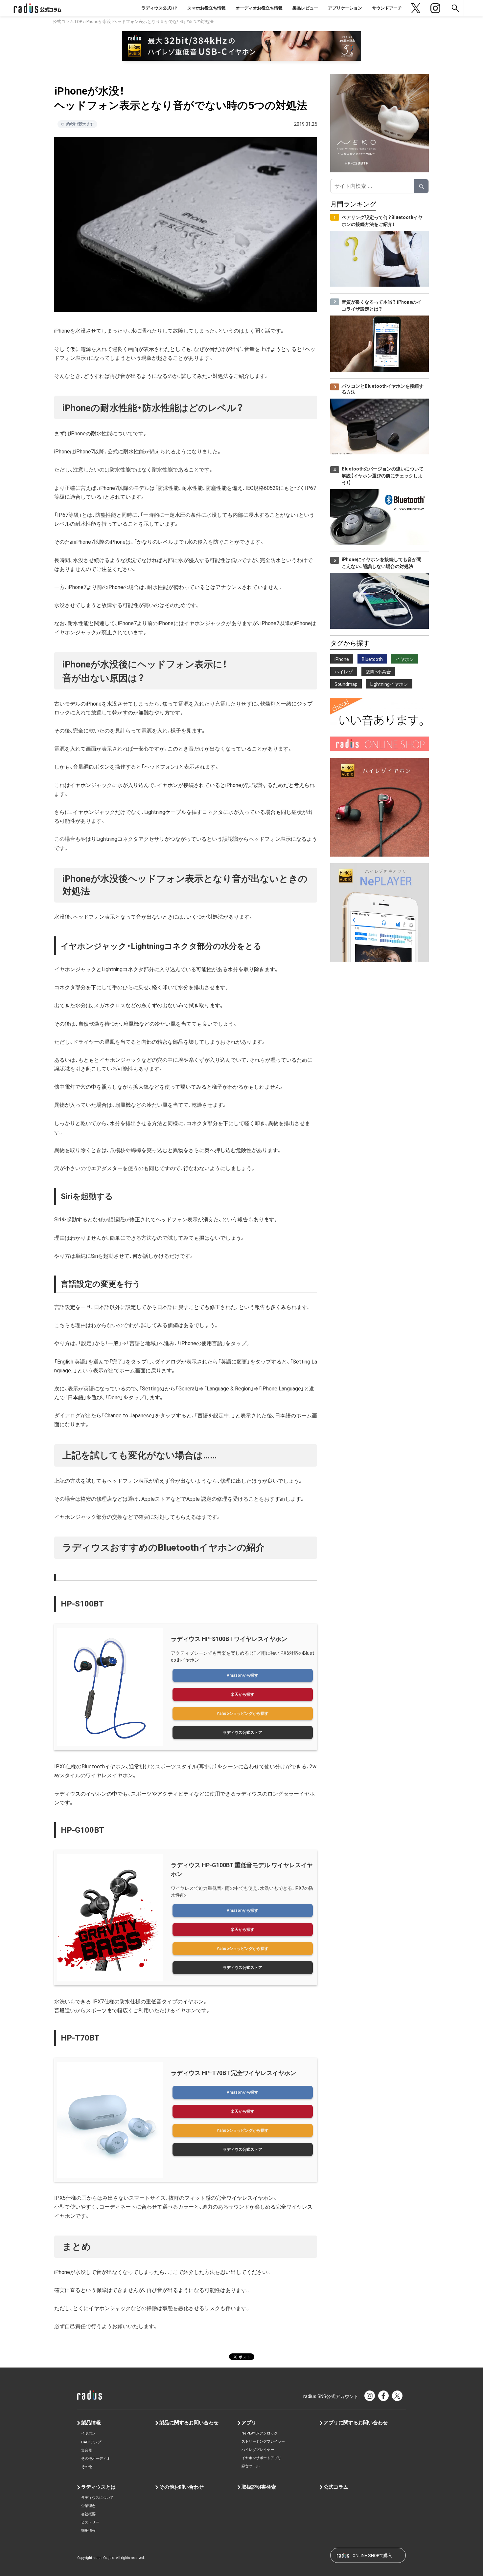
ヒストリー (90, 2522)
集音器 (87, 2450)
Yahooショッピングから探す (242, 1714)
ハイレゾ (344, 672)
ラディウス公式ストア (242, 1733)
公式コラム (336, 2487)
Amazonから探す (242, 1675)
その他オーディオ (96, 2459)
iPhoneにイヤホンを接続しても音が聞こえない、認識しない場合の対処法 (381, 563)
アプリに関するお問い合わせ (356, 2423)
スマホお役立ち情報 (207, 8)
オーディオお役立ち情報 (259, 8)
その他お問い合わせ (182, 2487)
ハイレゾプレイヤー (258, 2450)
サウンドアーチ (387, 8)
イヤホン (405, 659)
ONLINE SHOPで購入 (372, 2555)
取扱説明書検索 (259, 2487)
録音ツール (251, 2466)
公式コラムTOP (67, 22)
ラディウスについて (97, 2498)
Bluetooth (372, 659)
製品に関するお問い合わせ (189, 2423)
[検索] (422, 186)
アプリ (249, 2423)
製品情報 (91, 2423)
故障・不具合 (378, 672)
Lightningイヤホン (389, 684)
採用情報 (88, 2531)
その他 (87, 2467)
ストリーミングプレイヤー (263, 2442)
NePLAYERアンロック (260, 2433)
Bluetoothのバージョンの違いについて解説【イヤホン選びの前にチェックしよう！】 (383, 476)
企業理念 (88, 2506)
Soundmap (346, 684)
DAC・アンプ (91, 2442)
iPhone (342, 659)
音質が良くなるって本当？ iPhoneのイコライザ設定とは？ (381, 306)
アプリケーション (345, 8)
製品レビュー (305, 8)
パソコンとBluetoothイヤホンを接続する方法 (383, 389)
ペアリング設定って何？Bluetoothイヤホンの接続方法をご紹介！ (382, 221)
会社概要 (88, 2514)
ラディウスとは (98, 2487)
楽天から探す (242, 1694)
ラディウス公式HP (159, 8)
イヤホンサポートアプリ (261, 2458)
